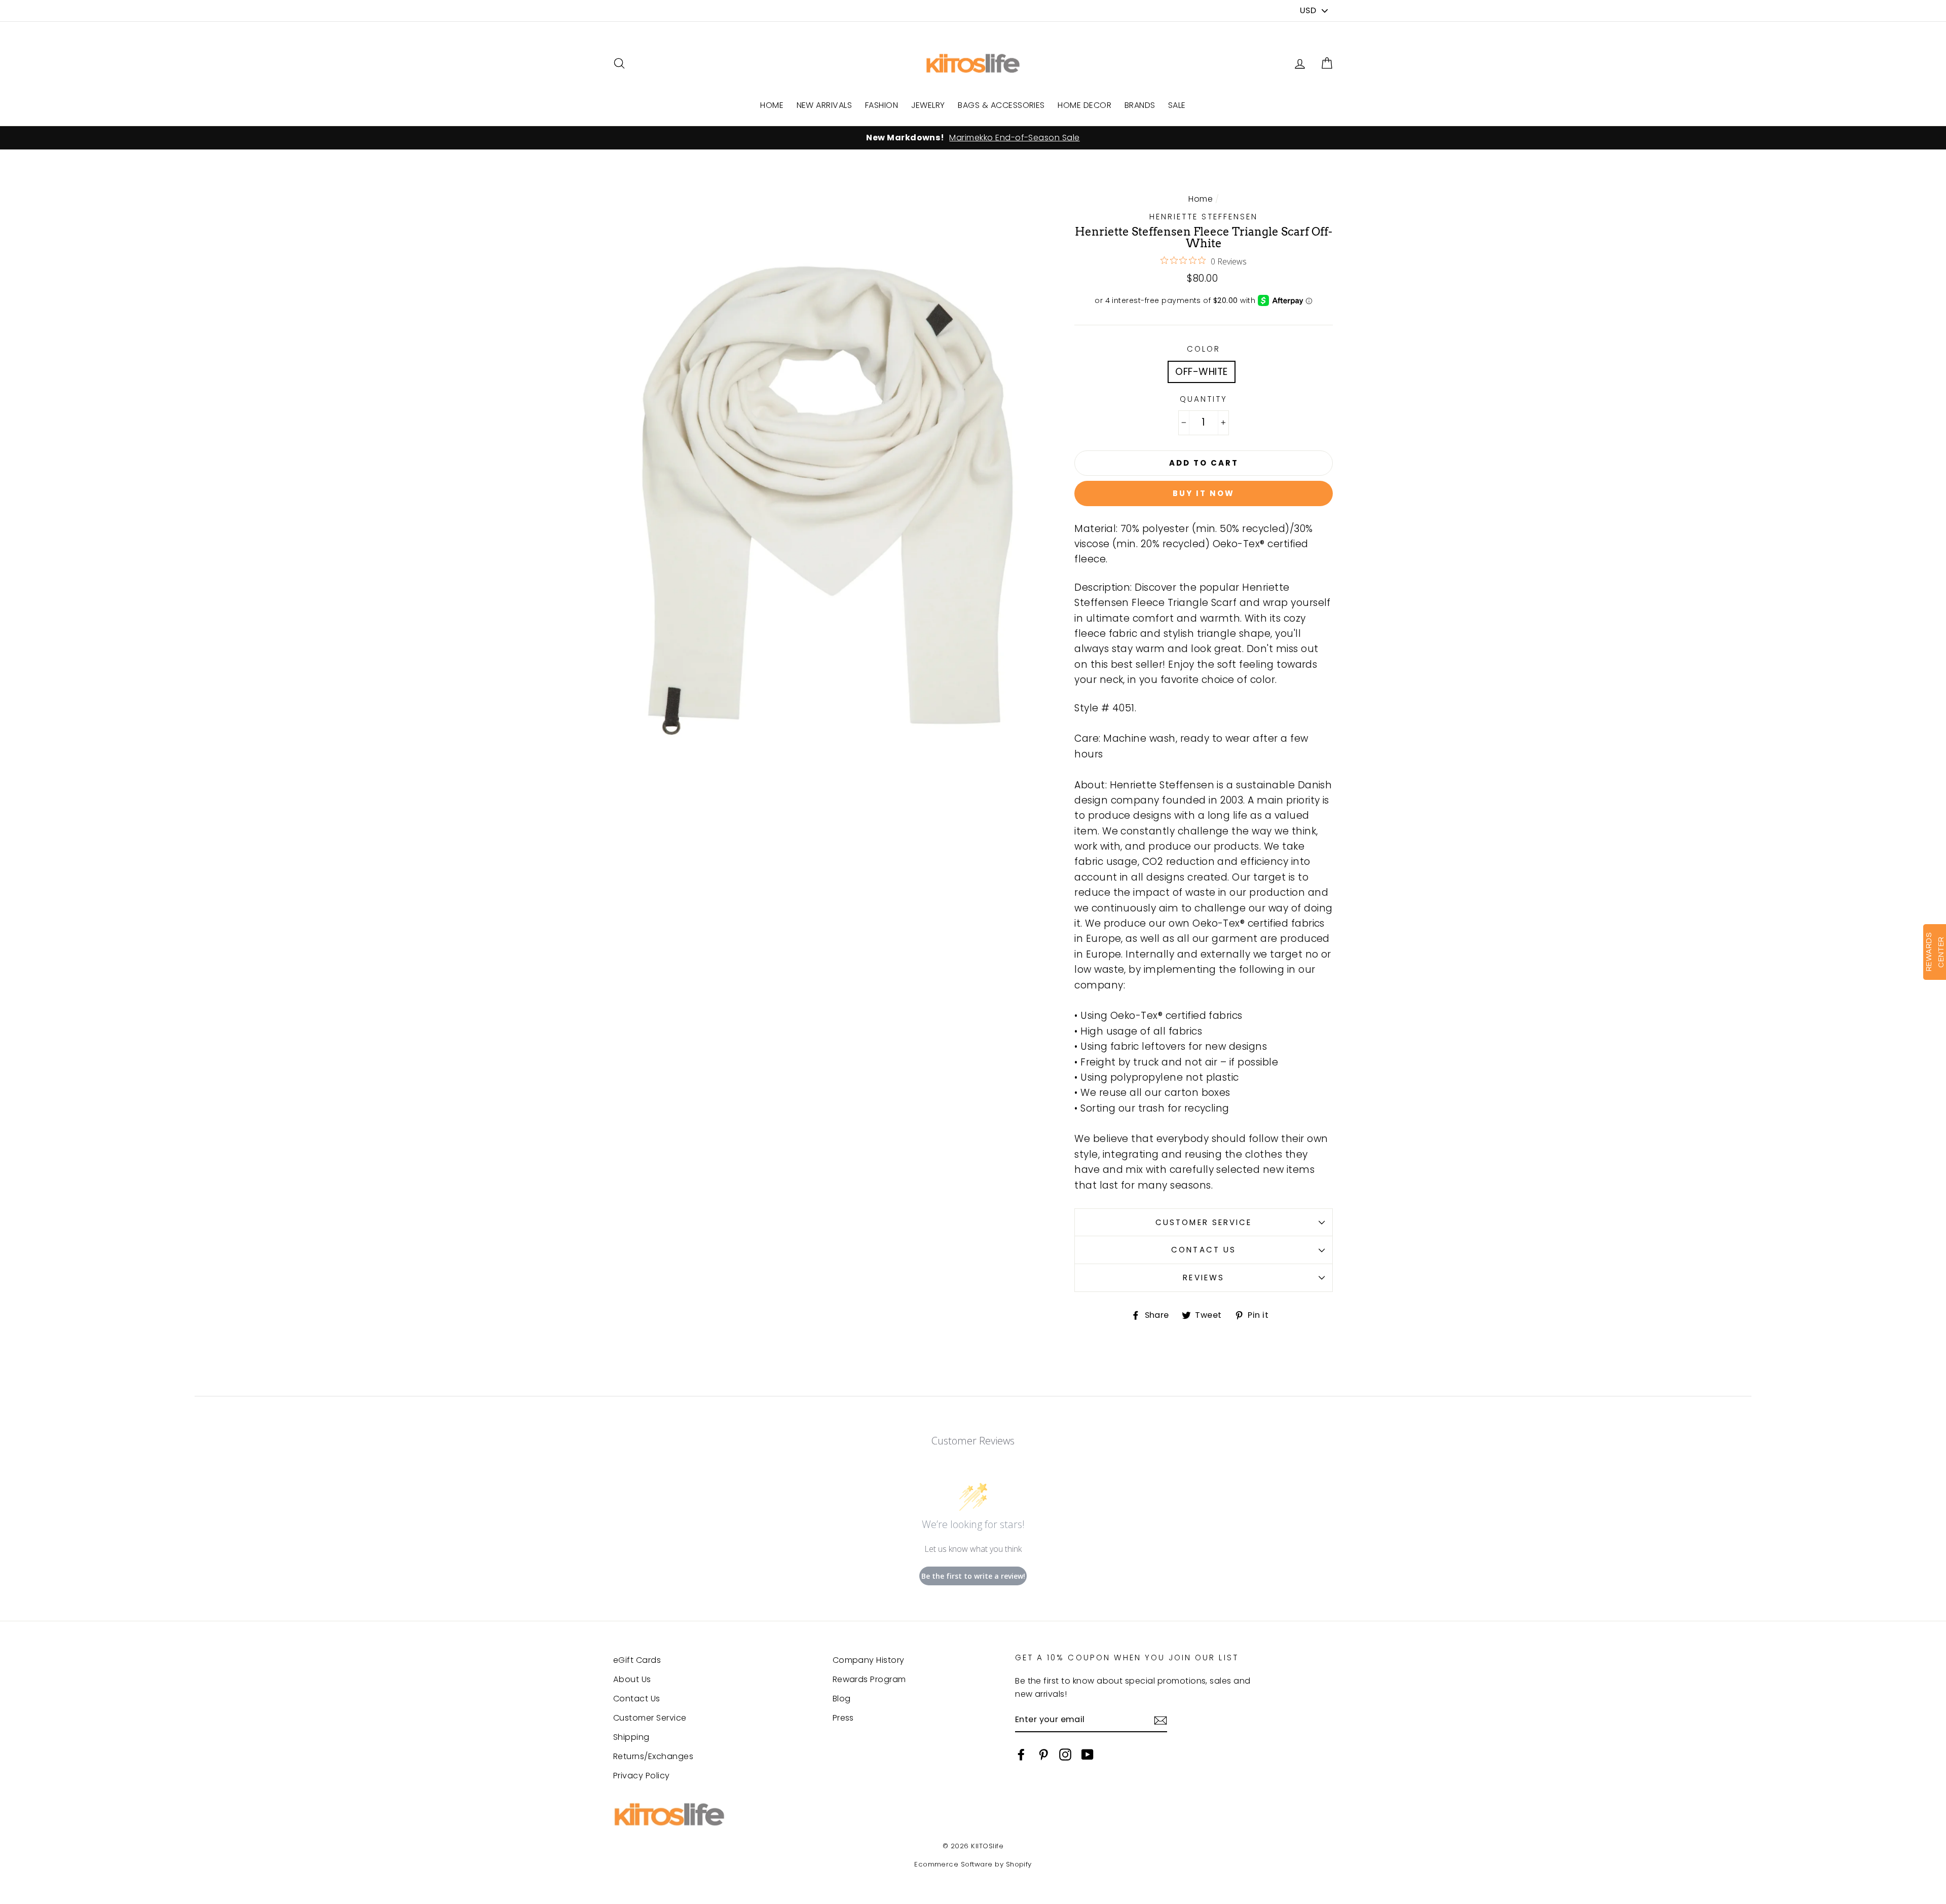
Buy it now (1204, 493)
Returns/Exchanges (653, 1756)
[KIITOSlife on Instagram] (1065, 1754)
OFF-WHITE (1201, 372)
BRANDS (1140, 105)
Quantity (1204, 399)
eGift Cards (637, 1660)
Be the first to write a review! (973, 1576)
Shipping (631, 1737)
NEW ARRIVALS (825, 105)
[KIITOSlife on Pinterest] (1043, 1754)
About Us (632, 1679)
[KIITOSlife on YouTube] (1088, 1754)
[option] (973, 138)
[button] (1327, 64)
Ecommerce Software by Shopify (973, 1864)
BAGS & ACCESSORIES (1001, 105)
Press (843, 1718)
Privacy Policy (642, 1776)
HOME (772, 105)
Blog (842, 1699)
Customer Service (1204, 1222)
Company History (869, 1660)
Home (1201, 199)
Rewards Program (869, 1679)
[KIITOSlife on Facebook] (1021, 1754)
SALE (1177, 105)
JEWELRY (928, 105)
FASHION (882, 105)
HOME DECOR (1084, 105)
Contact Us (1203, 1250)
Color (1204, 349)
